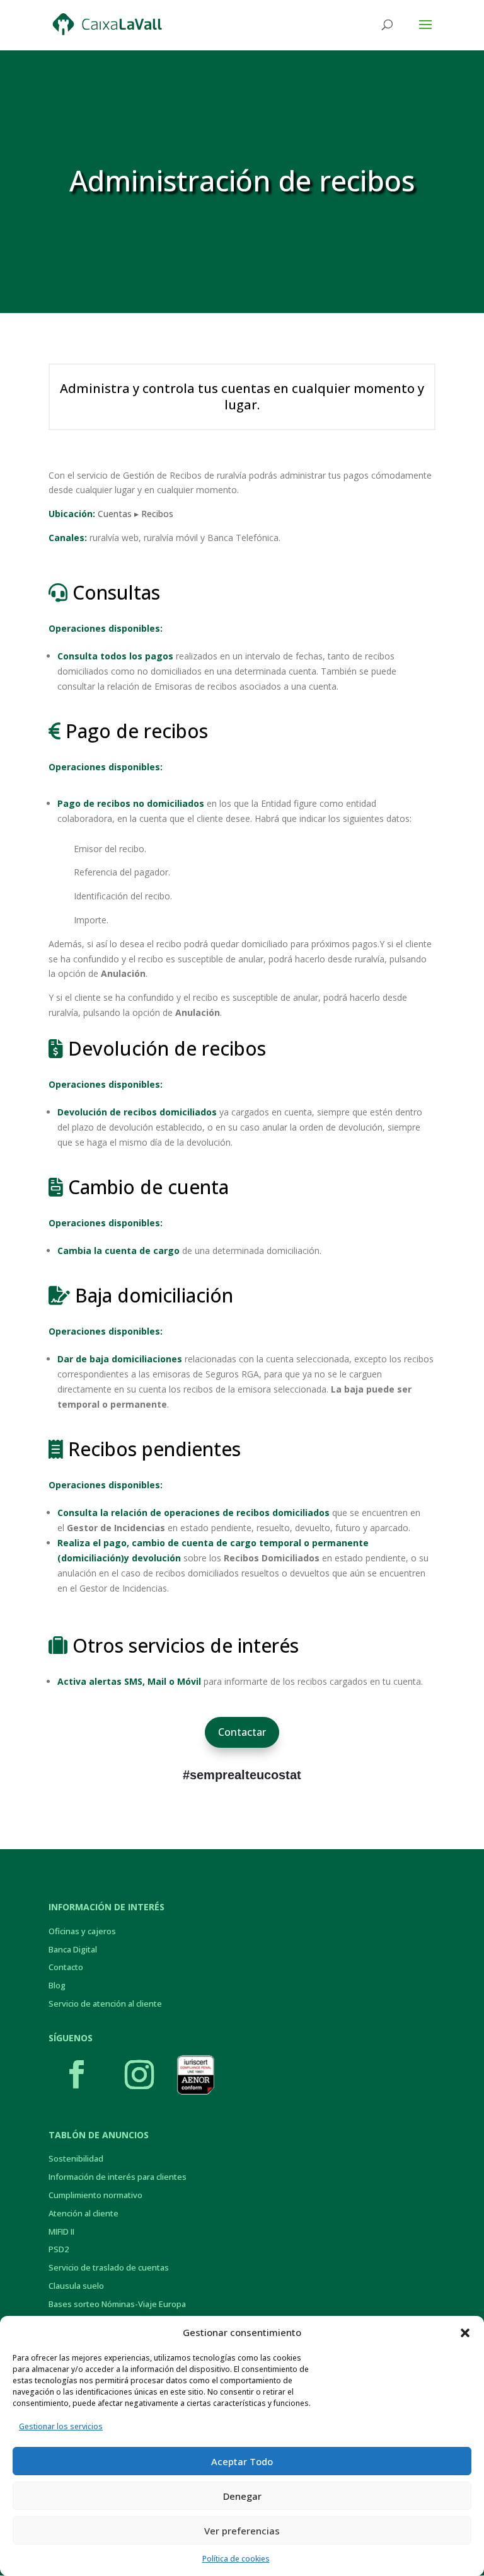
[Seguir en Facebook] (77, 2075)
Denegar (242, 2496)
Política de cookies (236, 2559)
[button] (465, 2333)
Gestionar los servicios (61, 2426)
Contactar (242, 1732)
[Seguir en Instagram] (139, 2075)
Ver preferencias (242, 2531)
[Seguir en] (195, 2075)
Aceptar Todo (242, 2461)
